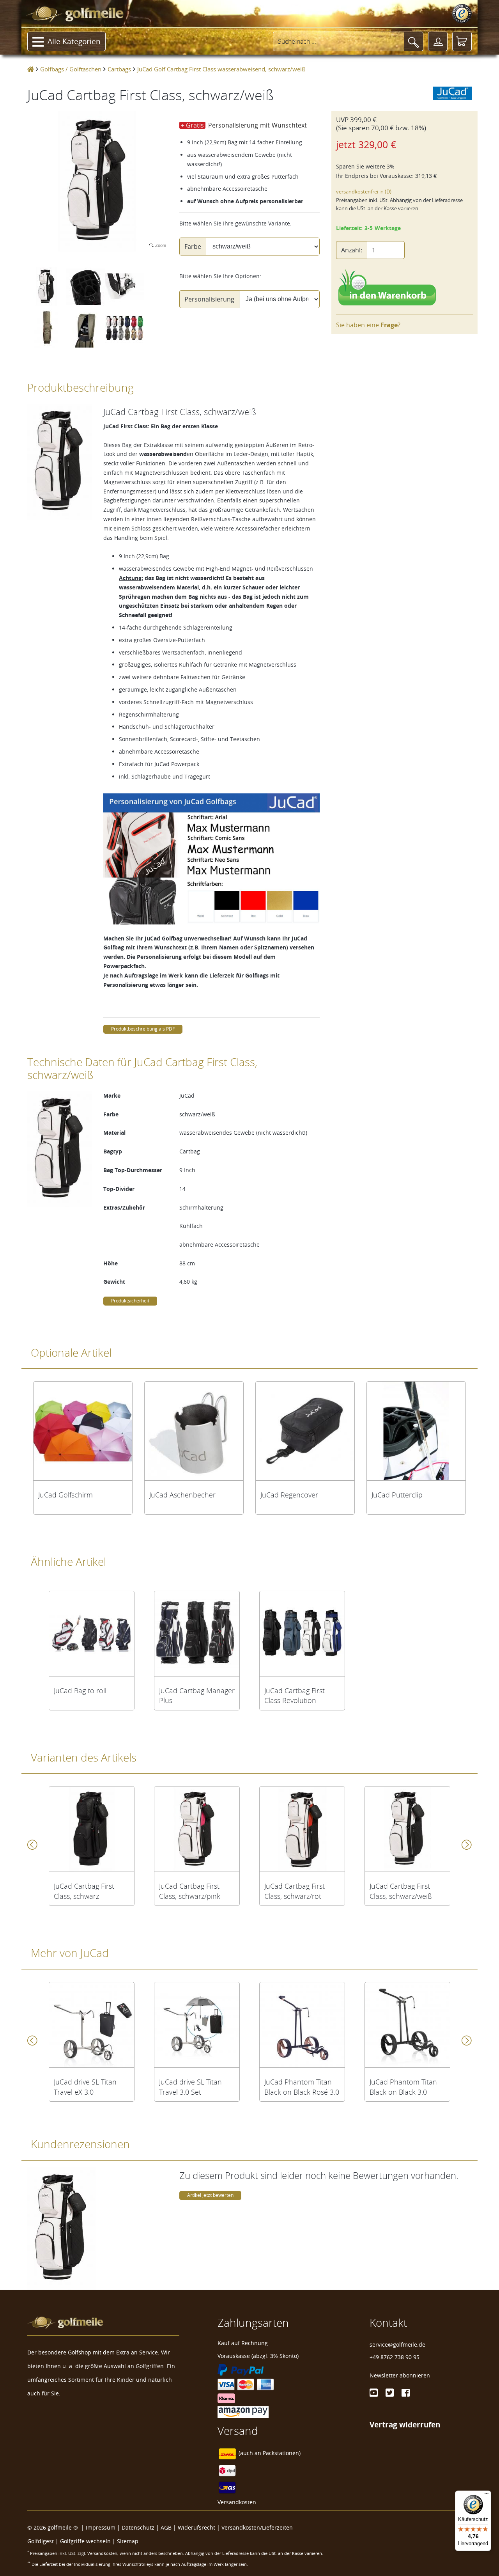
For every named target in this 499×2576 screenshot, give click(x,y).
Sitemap (128, 2541)
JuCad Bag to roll (80, 1691)
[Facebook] (406, 2393)
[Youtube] (374, 2393)
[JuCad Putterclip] (416, 1431)
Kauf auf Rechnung (243, 2343)
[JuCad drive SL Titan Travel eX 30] (92, 2025)
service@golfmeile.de (397, 2344)
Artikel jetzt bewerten (210, 2195)
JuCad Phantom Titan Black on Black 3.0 (403, 2087)
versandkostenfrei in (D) (364, 192)
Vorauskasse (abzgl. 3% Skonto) (258, 2356)
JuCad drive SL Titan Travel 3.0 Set (190, 2087)
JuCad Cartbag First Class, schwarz (84, 1891)
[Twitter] (390, 2393)
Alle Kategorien (74, 41)
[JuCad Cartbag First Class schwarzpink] (197, 1829)
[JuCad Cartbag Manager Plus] (197, 1634)
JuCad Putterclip (397, 1495)
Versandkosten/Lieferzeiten (257, 2527)
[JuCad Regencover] (305, 1431)
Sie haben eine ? (368, 325)
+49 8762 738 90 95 (395, 2357)
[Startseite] (31, 69)
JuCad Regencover (289, 1495)
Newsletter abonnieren (400, 2375)
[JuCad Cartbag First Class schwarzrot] (302, 1829)
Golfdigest (41, 2541)
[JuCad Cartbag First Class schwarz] (92, 1829)
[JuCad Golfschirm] (83, 1431)
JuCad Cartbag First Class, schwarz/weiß (401, 1891)
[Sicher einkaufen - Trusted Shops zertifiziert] (462, 14)
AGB (166, 2527)
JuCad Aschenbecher (182, 1495)
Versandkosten (237, 2502)
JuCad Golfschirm (65, 1495)
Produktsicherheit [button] (130, 1301)
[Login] (438, 41)
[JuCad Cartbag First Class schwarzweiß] (407, 1829)
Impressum (101, 2527)
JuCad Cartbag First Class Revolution (295, 1696)
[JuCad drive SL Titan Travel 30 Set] (197, 2025)
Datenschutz (138, 2527)
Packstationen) (282, 2453)
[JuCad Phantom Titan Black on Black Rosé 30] (302, 2025)
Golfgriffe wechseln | (88, 2541)
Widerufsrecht (196, 2527)
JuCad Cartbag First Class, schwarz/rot (295, 1891)
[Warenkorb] (462, 41)
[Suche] (414, 41)
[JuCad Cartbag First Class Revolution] (302, 1634)
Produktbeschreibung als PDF (143, 1029)
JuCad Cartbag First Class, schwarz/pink (190, 1891)
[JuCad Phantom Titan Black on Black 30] (407, 2025)
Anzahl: (352, 250)
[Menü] (487, 2495)
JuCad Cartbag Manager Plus (197, 1696)
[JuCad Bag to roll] (92, 1634)
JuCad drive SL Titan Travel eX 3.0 (85, 2087)
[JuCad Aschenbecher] (194, 1431)
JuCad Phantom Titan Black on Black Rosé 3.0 (302, 2087)
